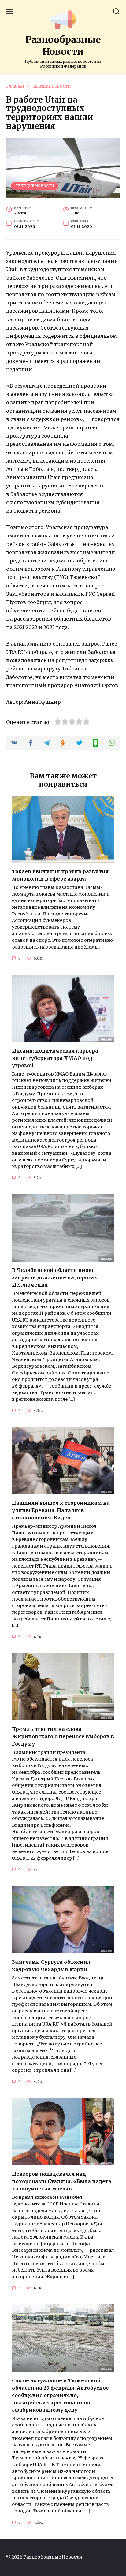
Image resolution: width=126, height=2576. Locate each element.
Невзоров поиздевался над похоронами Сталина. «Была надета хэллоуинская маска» (62, 2181)
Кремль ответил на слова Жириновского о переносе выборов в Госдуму (63, 1736)
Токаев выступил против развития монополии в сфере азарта (60, 875)
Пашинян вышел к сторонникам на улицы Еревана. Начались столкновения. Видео (61, 1510)
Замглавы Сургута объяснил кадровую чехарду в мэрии (51, 1966)
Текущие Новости (35, 186)
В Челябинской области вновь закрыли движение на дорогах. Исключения (55, 1277)
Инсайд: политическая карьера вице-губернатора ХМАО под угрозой (55, 1058)
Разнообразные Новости (63, 45)
